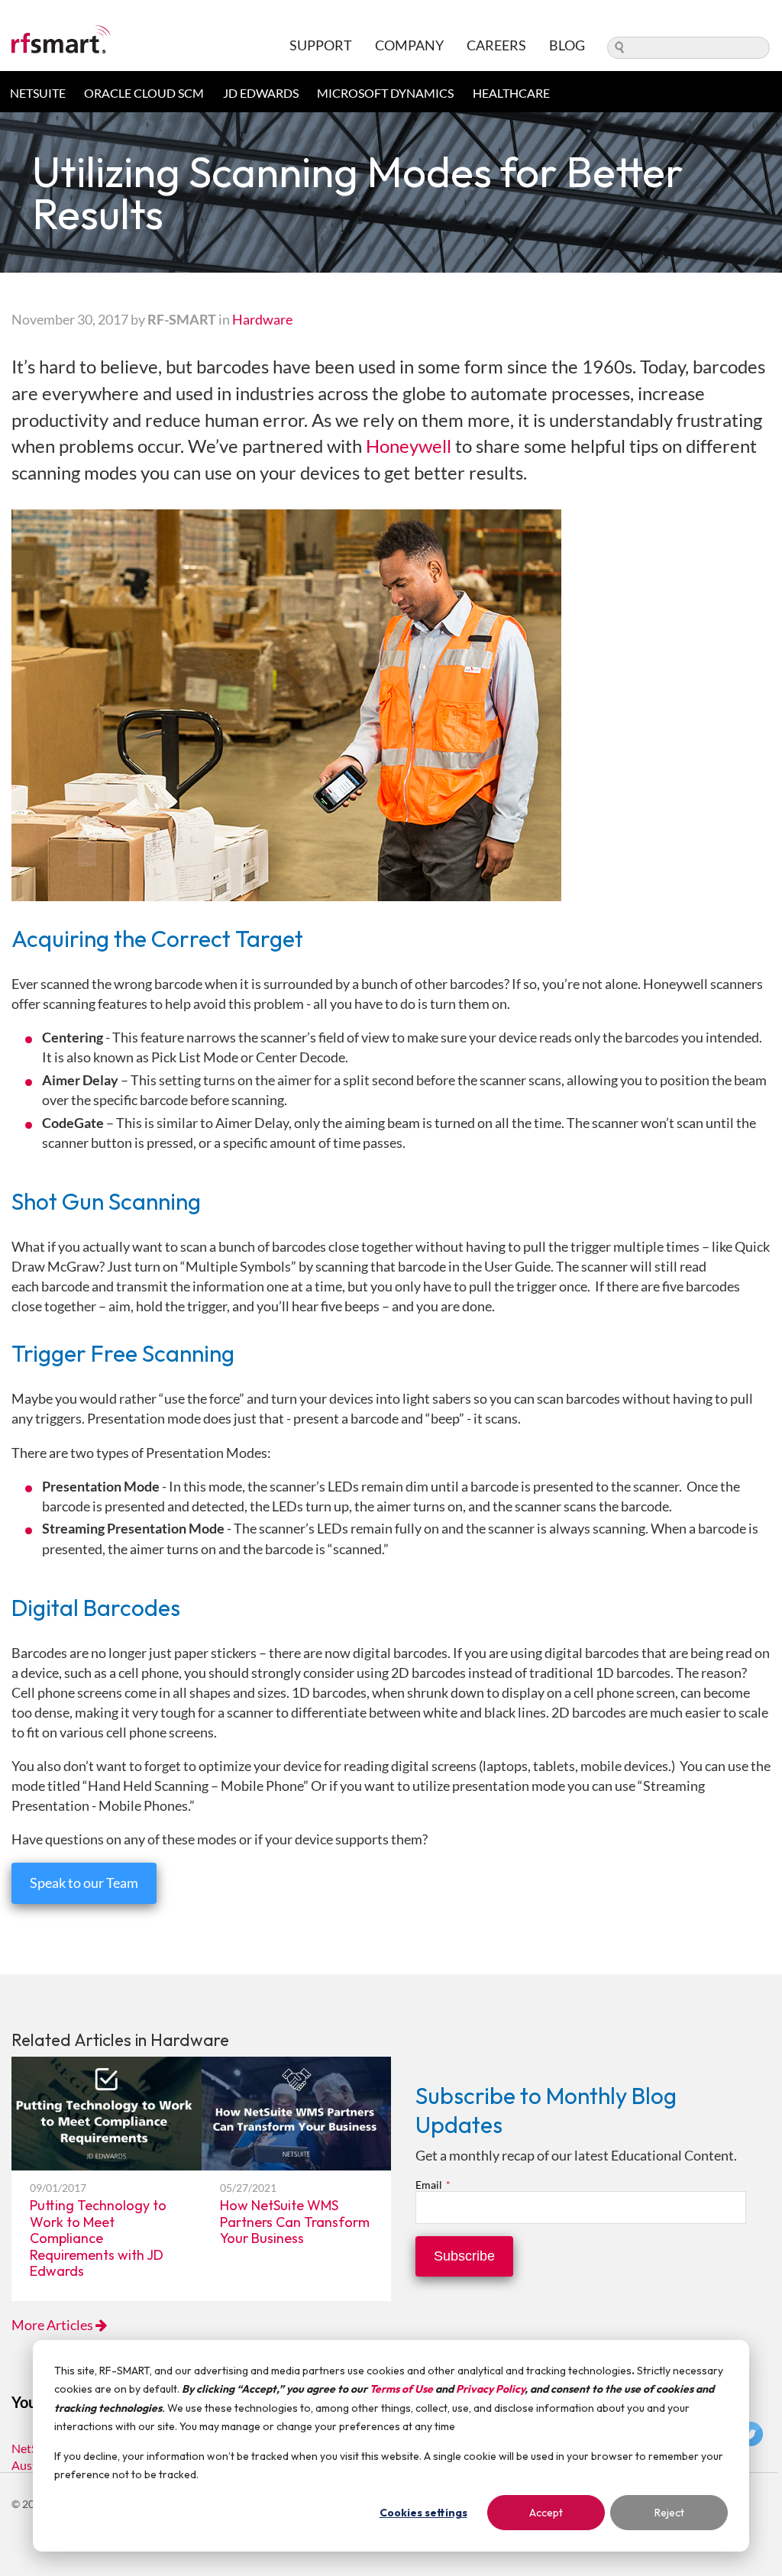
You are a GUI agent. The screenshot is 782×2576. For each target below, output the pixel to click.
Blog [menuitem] (567, 45)
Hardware (262, 319)
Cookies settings (423, 2513)
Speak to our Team (84, 1883)
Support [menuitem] (321, 45)
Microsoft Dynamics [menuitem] (385, 93)
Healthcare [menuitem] (511, 93)
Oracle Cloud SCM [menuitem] (144, 93)
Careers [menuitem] (496, 45)
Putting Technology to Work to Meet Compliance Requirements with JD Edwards (98, 2238)
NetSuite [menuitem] (38, 93)
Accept (546, 2513)
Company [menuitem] (409, 45)
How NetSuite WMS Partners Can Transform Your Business (295, 2222)
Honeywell (409, 446)
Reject (669, 2513)
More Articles (53, 2325)
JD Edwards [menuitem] (261, 93)
